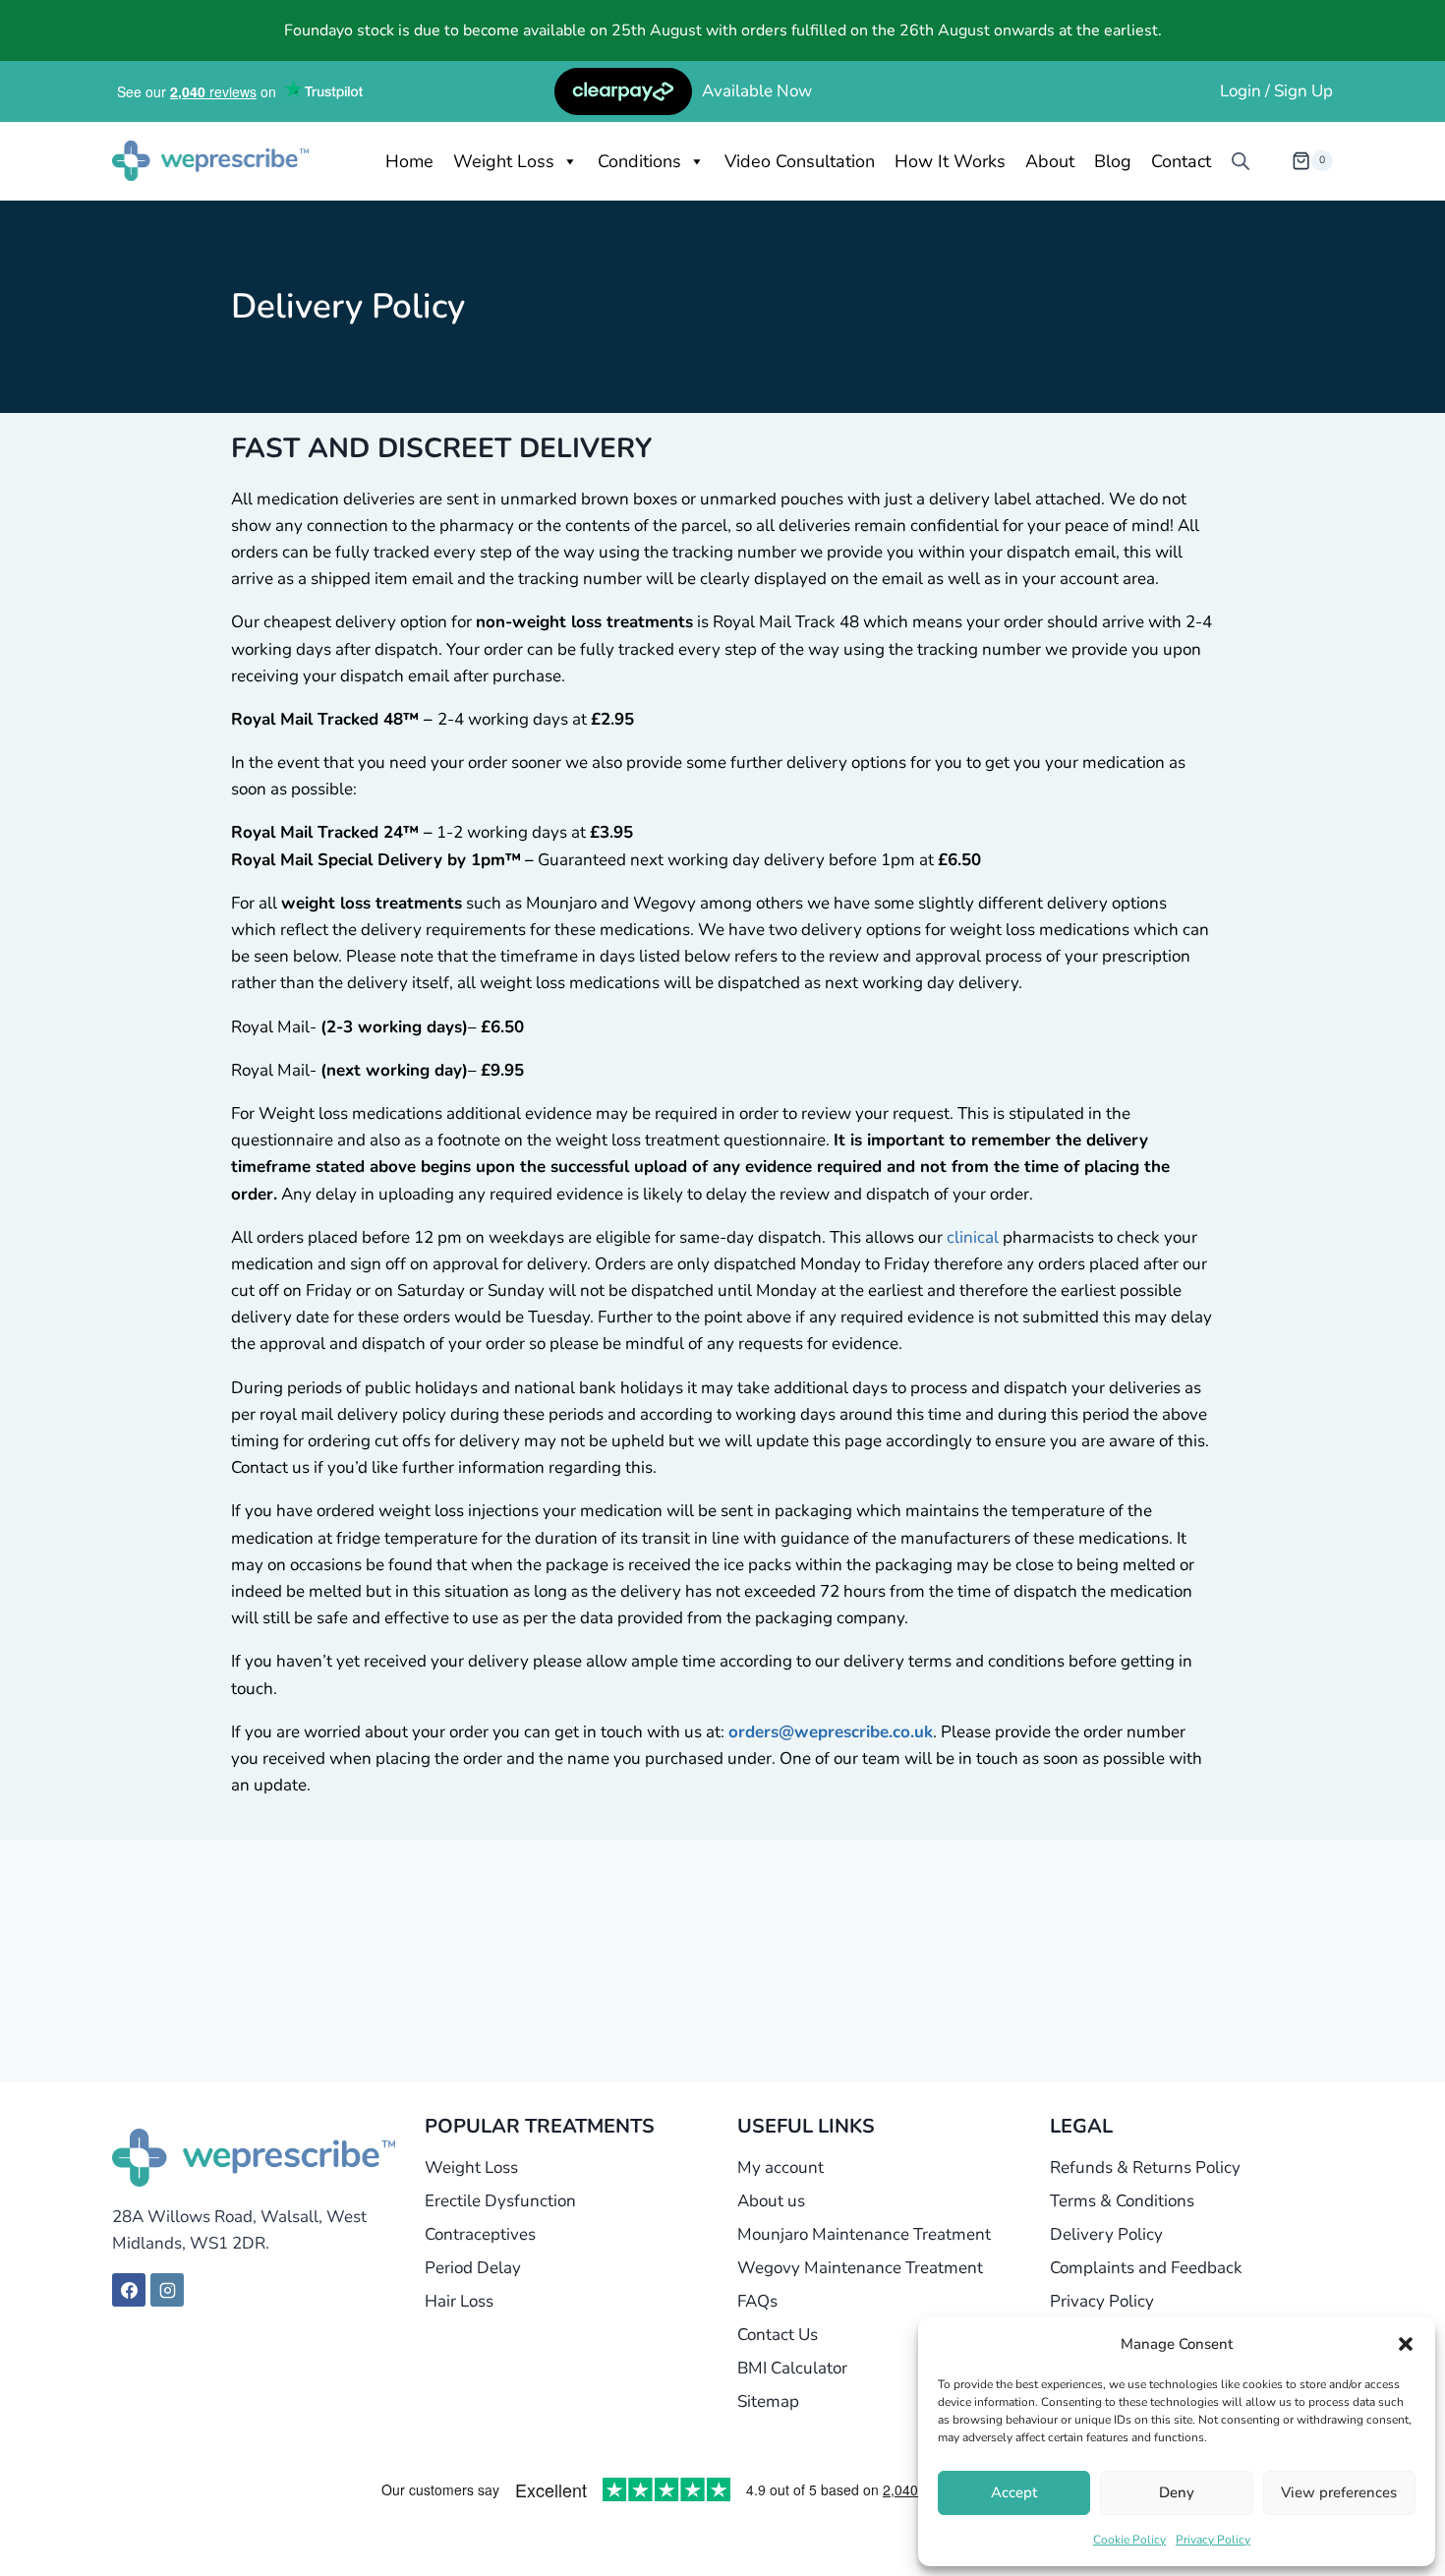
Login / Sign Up (1276, 91)
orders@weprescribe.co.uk (831, 1732)
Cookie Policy (1129, 2540)
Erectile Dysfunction (500, 2201)
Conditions (639, 161)
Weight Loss (504, 161)
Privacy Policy (1213, 2540)
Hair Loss (459, 2301)
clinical (973, 1237)
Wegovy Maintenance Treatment (860, 2268)
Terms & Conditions (1122, 2201)
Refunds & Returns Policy (1145, 2167)
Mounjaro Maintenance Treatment (864, 2234)
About (1050, 161)
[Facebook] (129, 2290)
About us (771, 2201)
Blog (1113, 161)
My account (780, 2167)
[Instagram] (167, 2290)
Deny (1177, 2492)
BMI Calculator (792, 2368)
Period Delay (473, 2268)
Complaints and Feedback (1146, 2268)
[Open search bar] (1241, 161)
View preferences (1339, 2492)
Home (409, 161)
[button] (1406, 2344)
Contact (1181, 161)
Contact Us (778, 2335)
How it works (950, 161)
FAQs (757, 2301)
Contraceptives (480, 2234)
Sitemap (768, 2401)
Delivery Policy (1106, 2234)
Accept (1014, 2492)
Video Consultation (800, 161)
